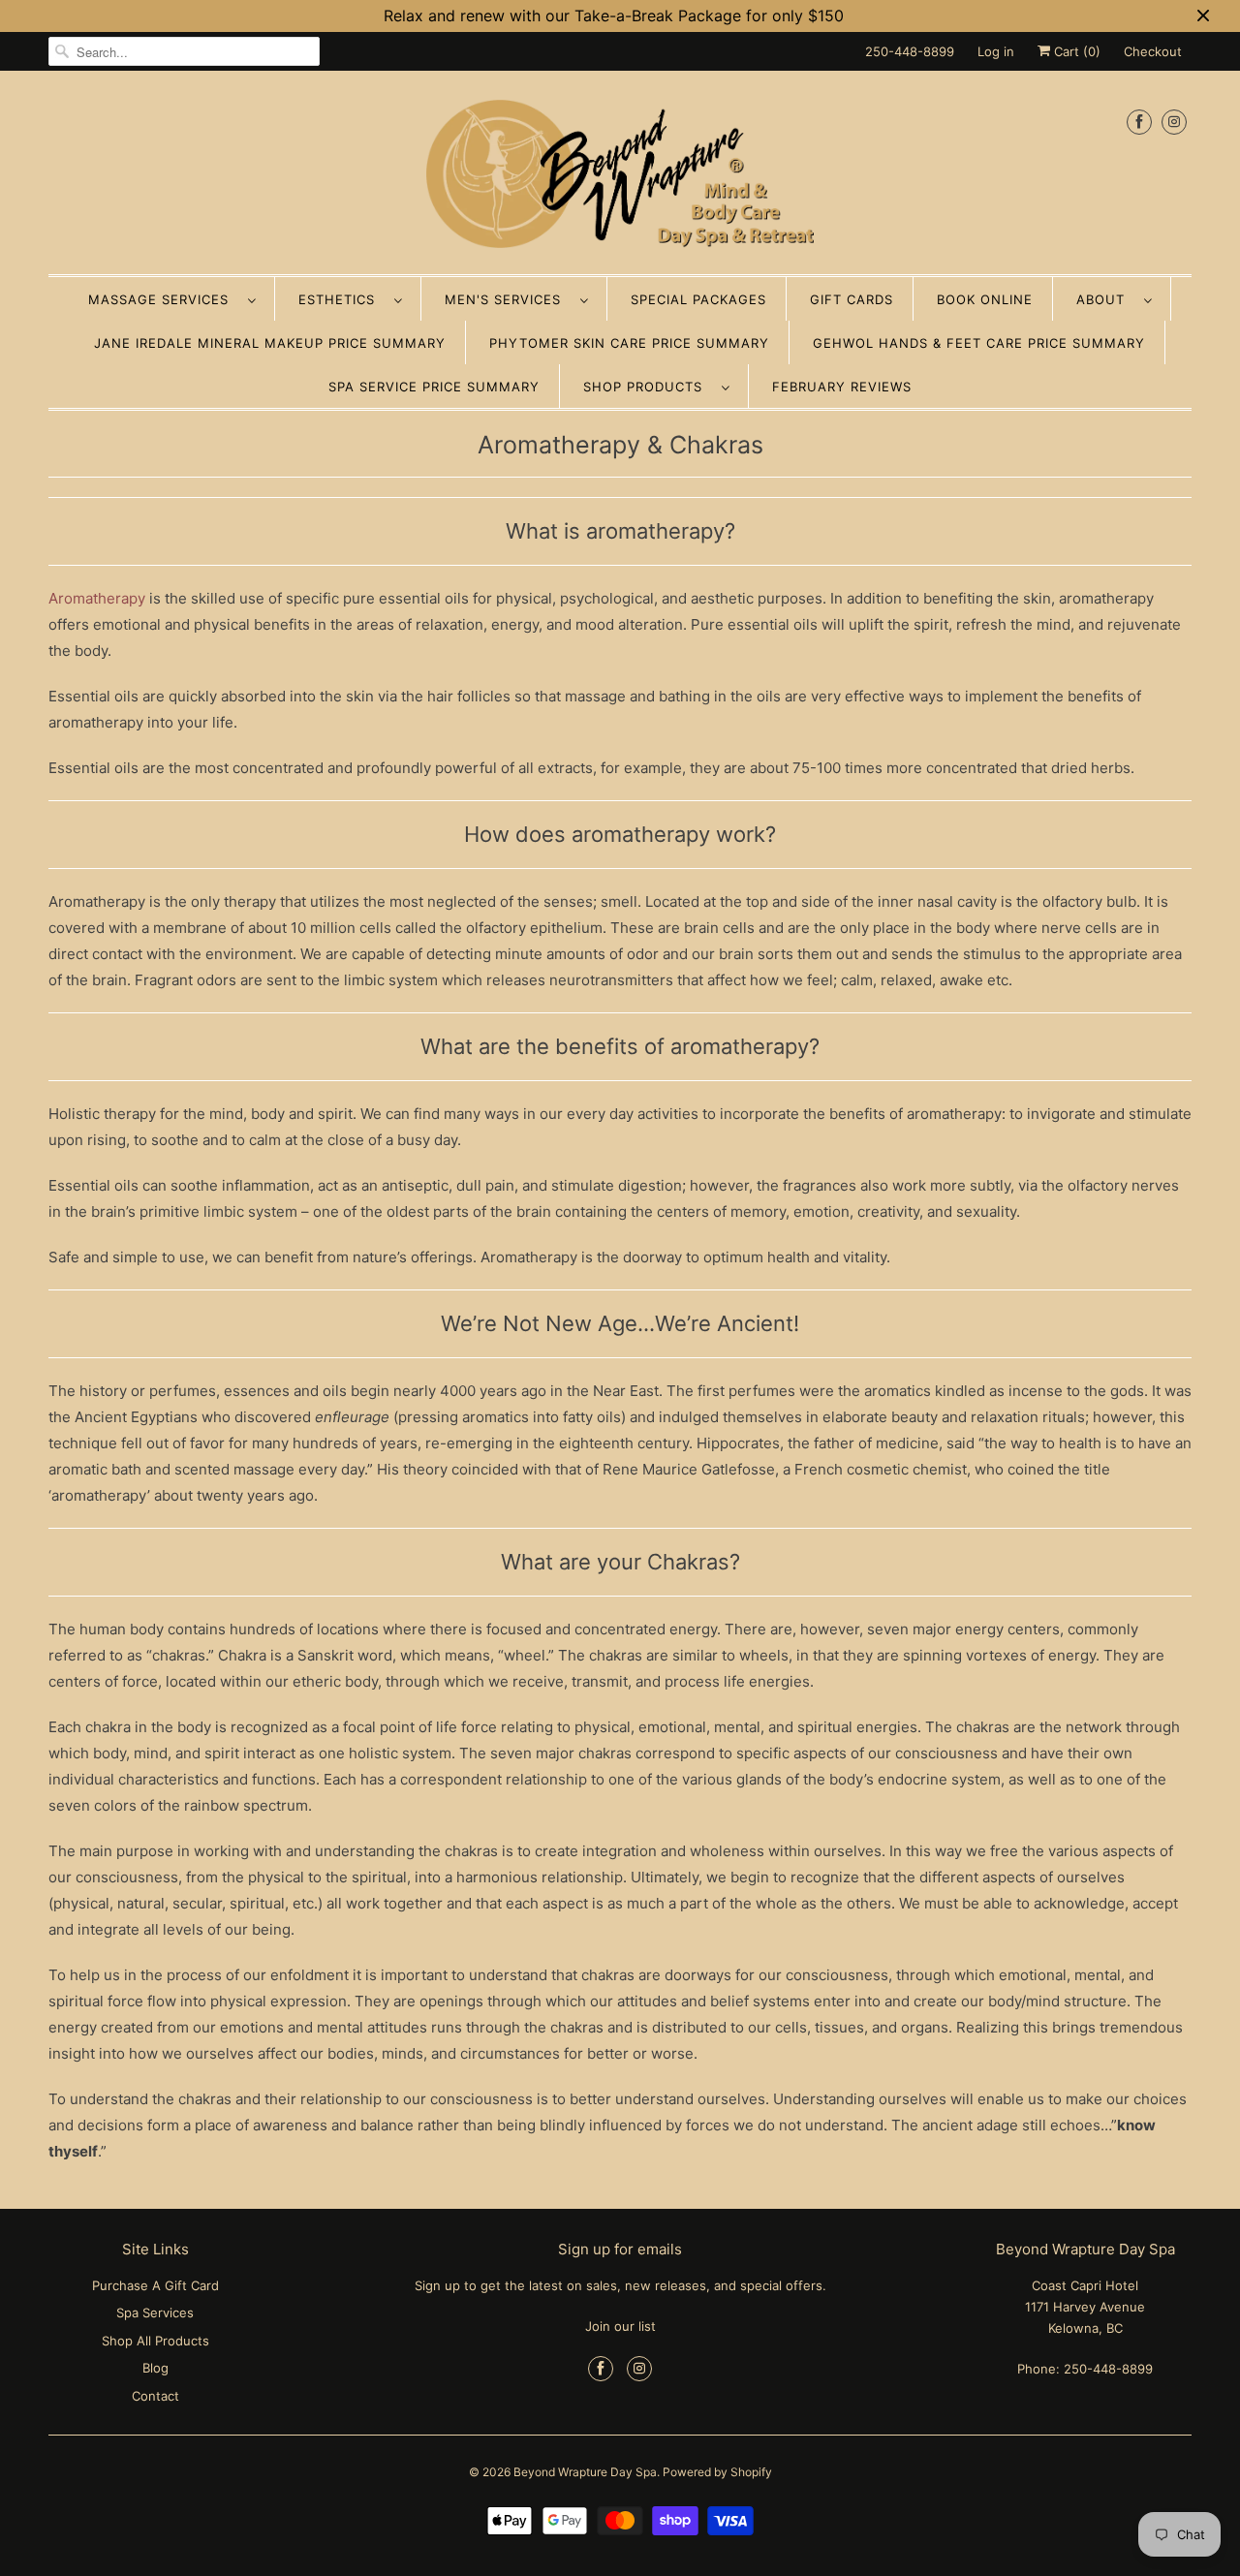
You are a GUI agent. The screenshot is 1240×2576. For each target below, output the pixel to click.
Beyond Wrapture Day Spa (585, 2472)
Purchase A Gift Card (155, 2285)
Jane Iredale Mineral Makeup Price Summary (270, 343)
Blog (155, 2368)
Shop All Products (155, 2341)
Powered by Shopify (717, 2472)
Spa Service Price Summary (434, 387)
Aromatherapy (97, 598)
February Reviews (842, 387)
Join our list (620, 2326)
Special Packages (698, 299)
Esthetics (341, 299)
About (1105, 299)
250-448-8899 (910, 51)
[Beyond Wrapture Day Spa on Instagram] (1174, 122)
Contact (155, 2396)
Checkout (1153, 51)
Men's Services (508, 299)
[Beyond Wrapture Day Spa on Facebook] (1139, 122)
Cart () (1075, 51)
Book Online (985, 299)
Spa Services (155, 2312)
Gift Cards (852, 299)
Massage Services (163, 299)
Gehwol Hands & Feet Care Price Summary (979, 343)
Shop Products (648, 387)
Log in (996, 51)
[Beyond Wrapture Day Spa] (620, 177)
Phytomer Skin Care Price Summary (629, 343)
